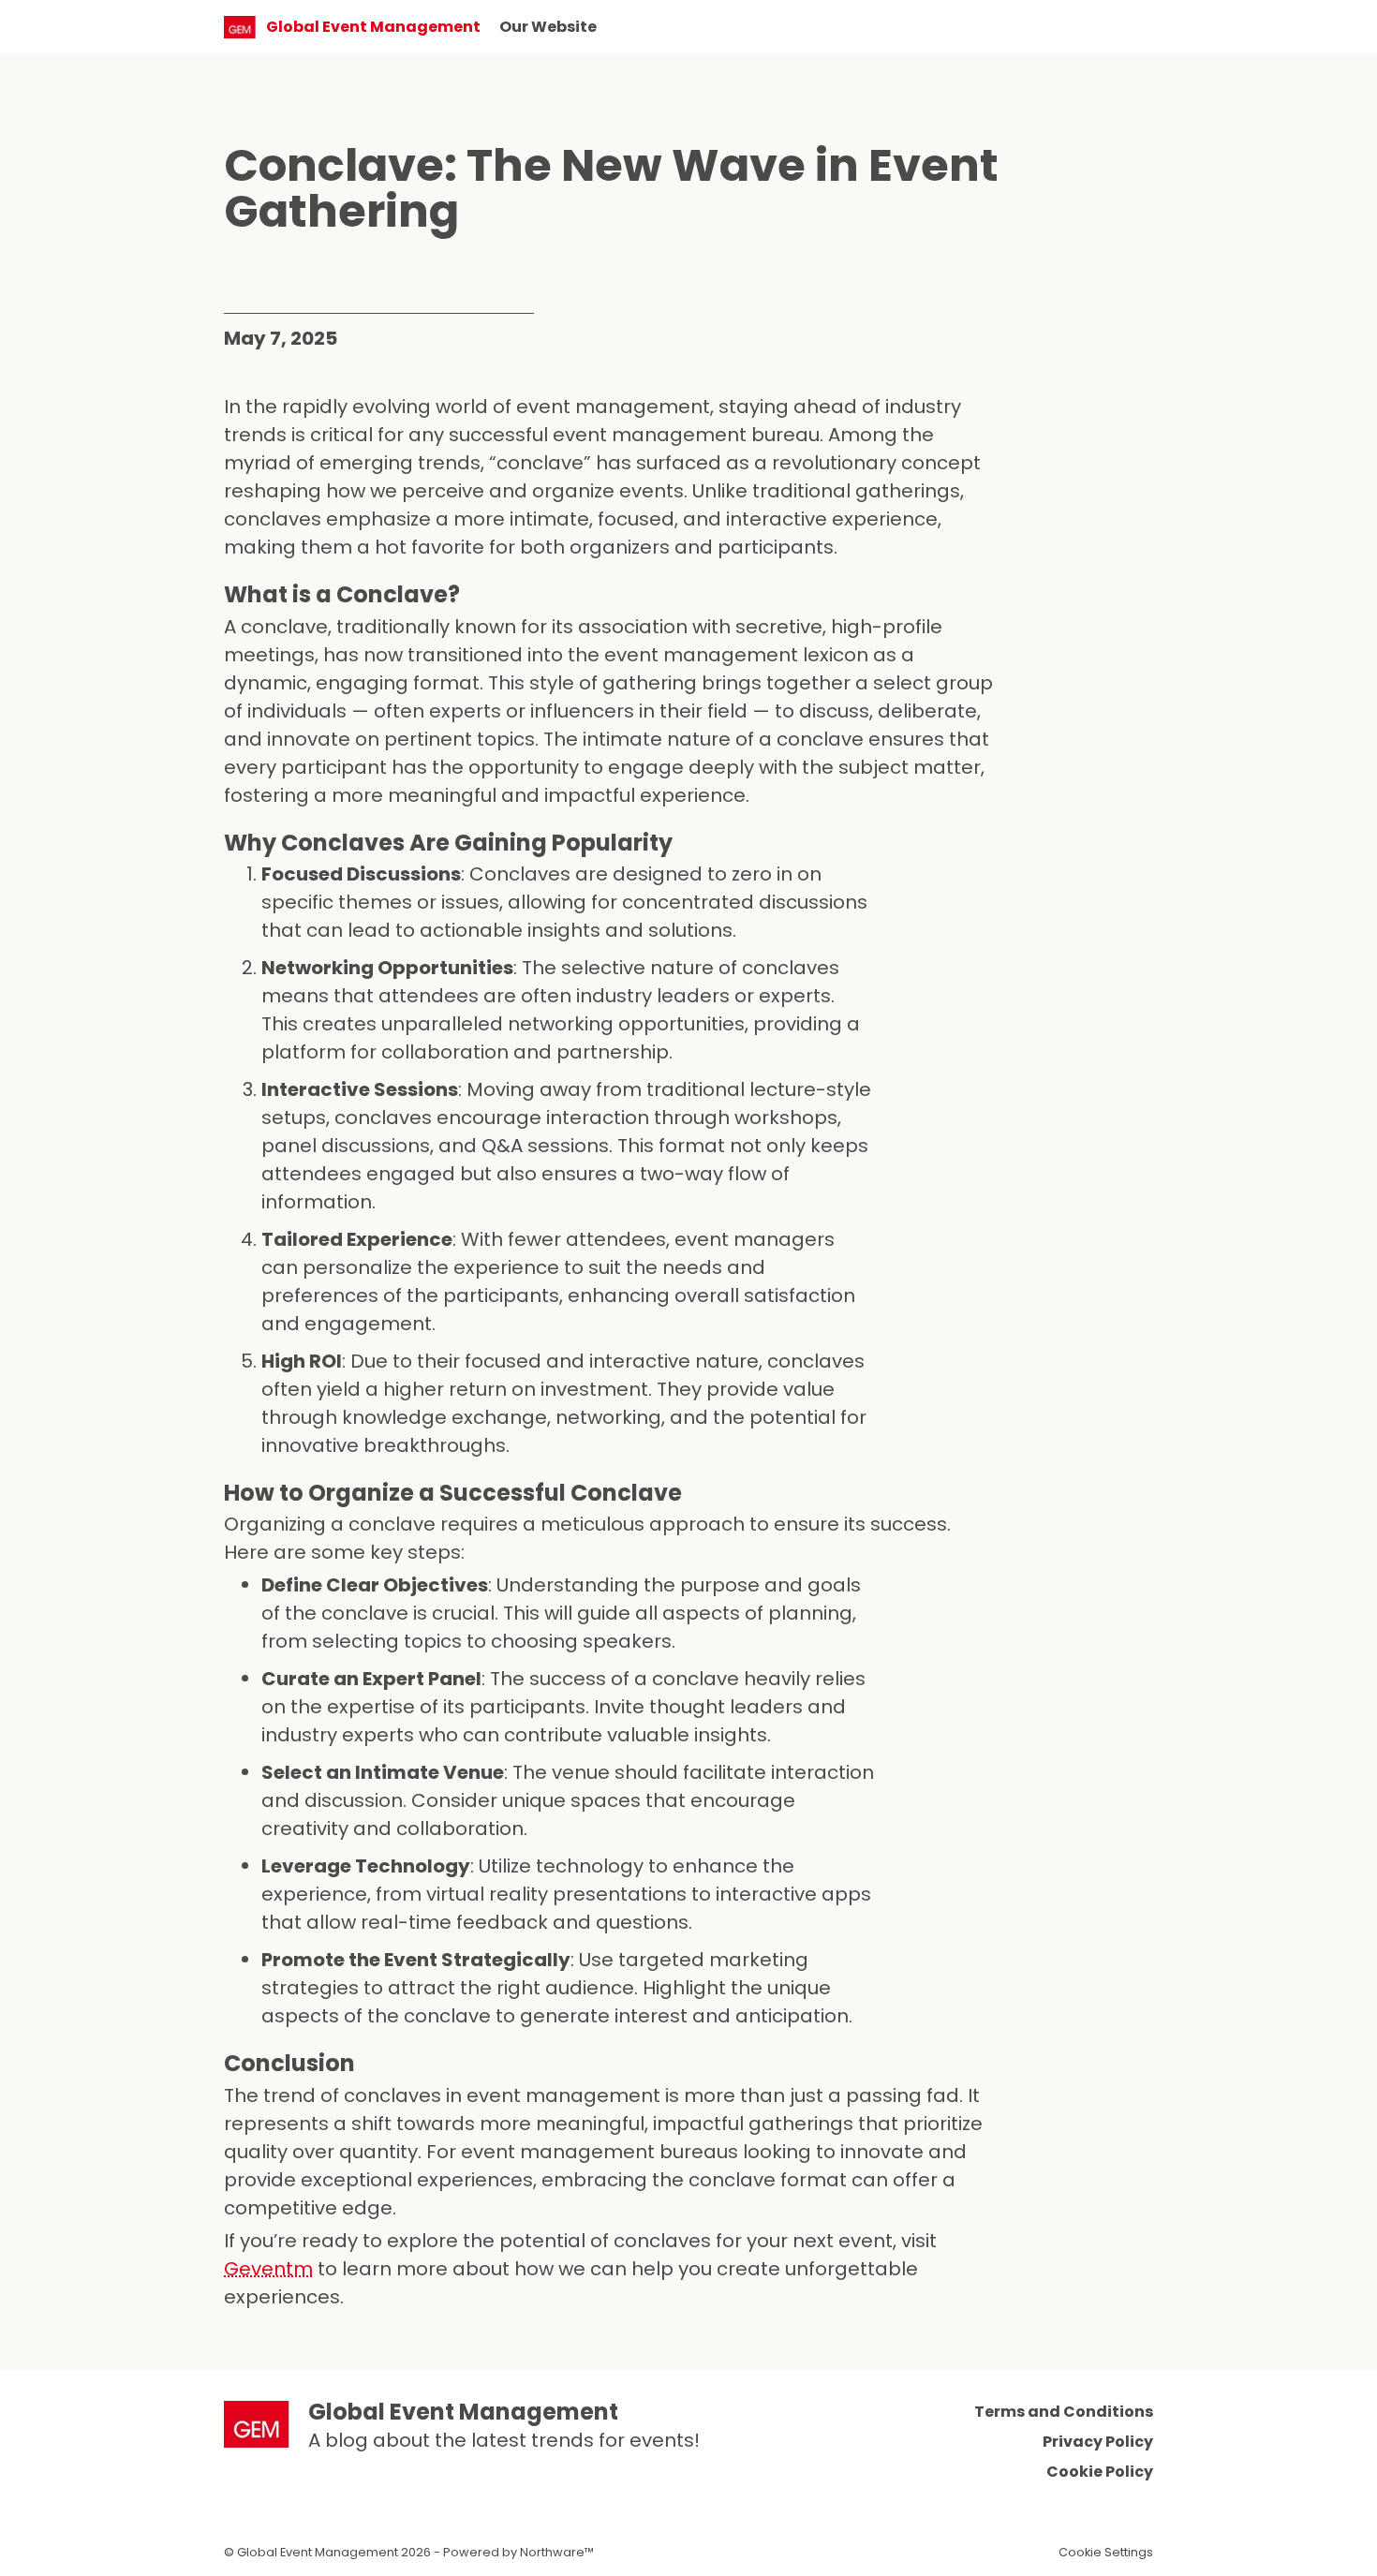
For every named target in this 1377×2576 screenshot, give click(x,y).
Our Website (548, 27)
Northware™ (557, 2552)
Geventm (268, 2269)
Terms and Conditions (1064, 2412)
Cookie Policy (1100, 2472)
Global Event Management (463, 2412)
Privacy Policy (1098, 2442)
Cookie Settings (1106, 2552)
